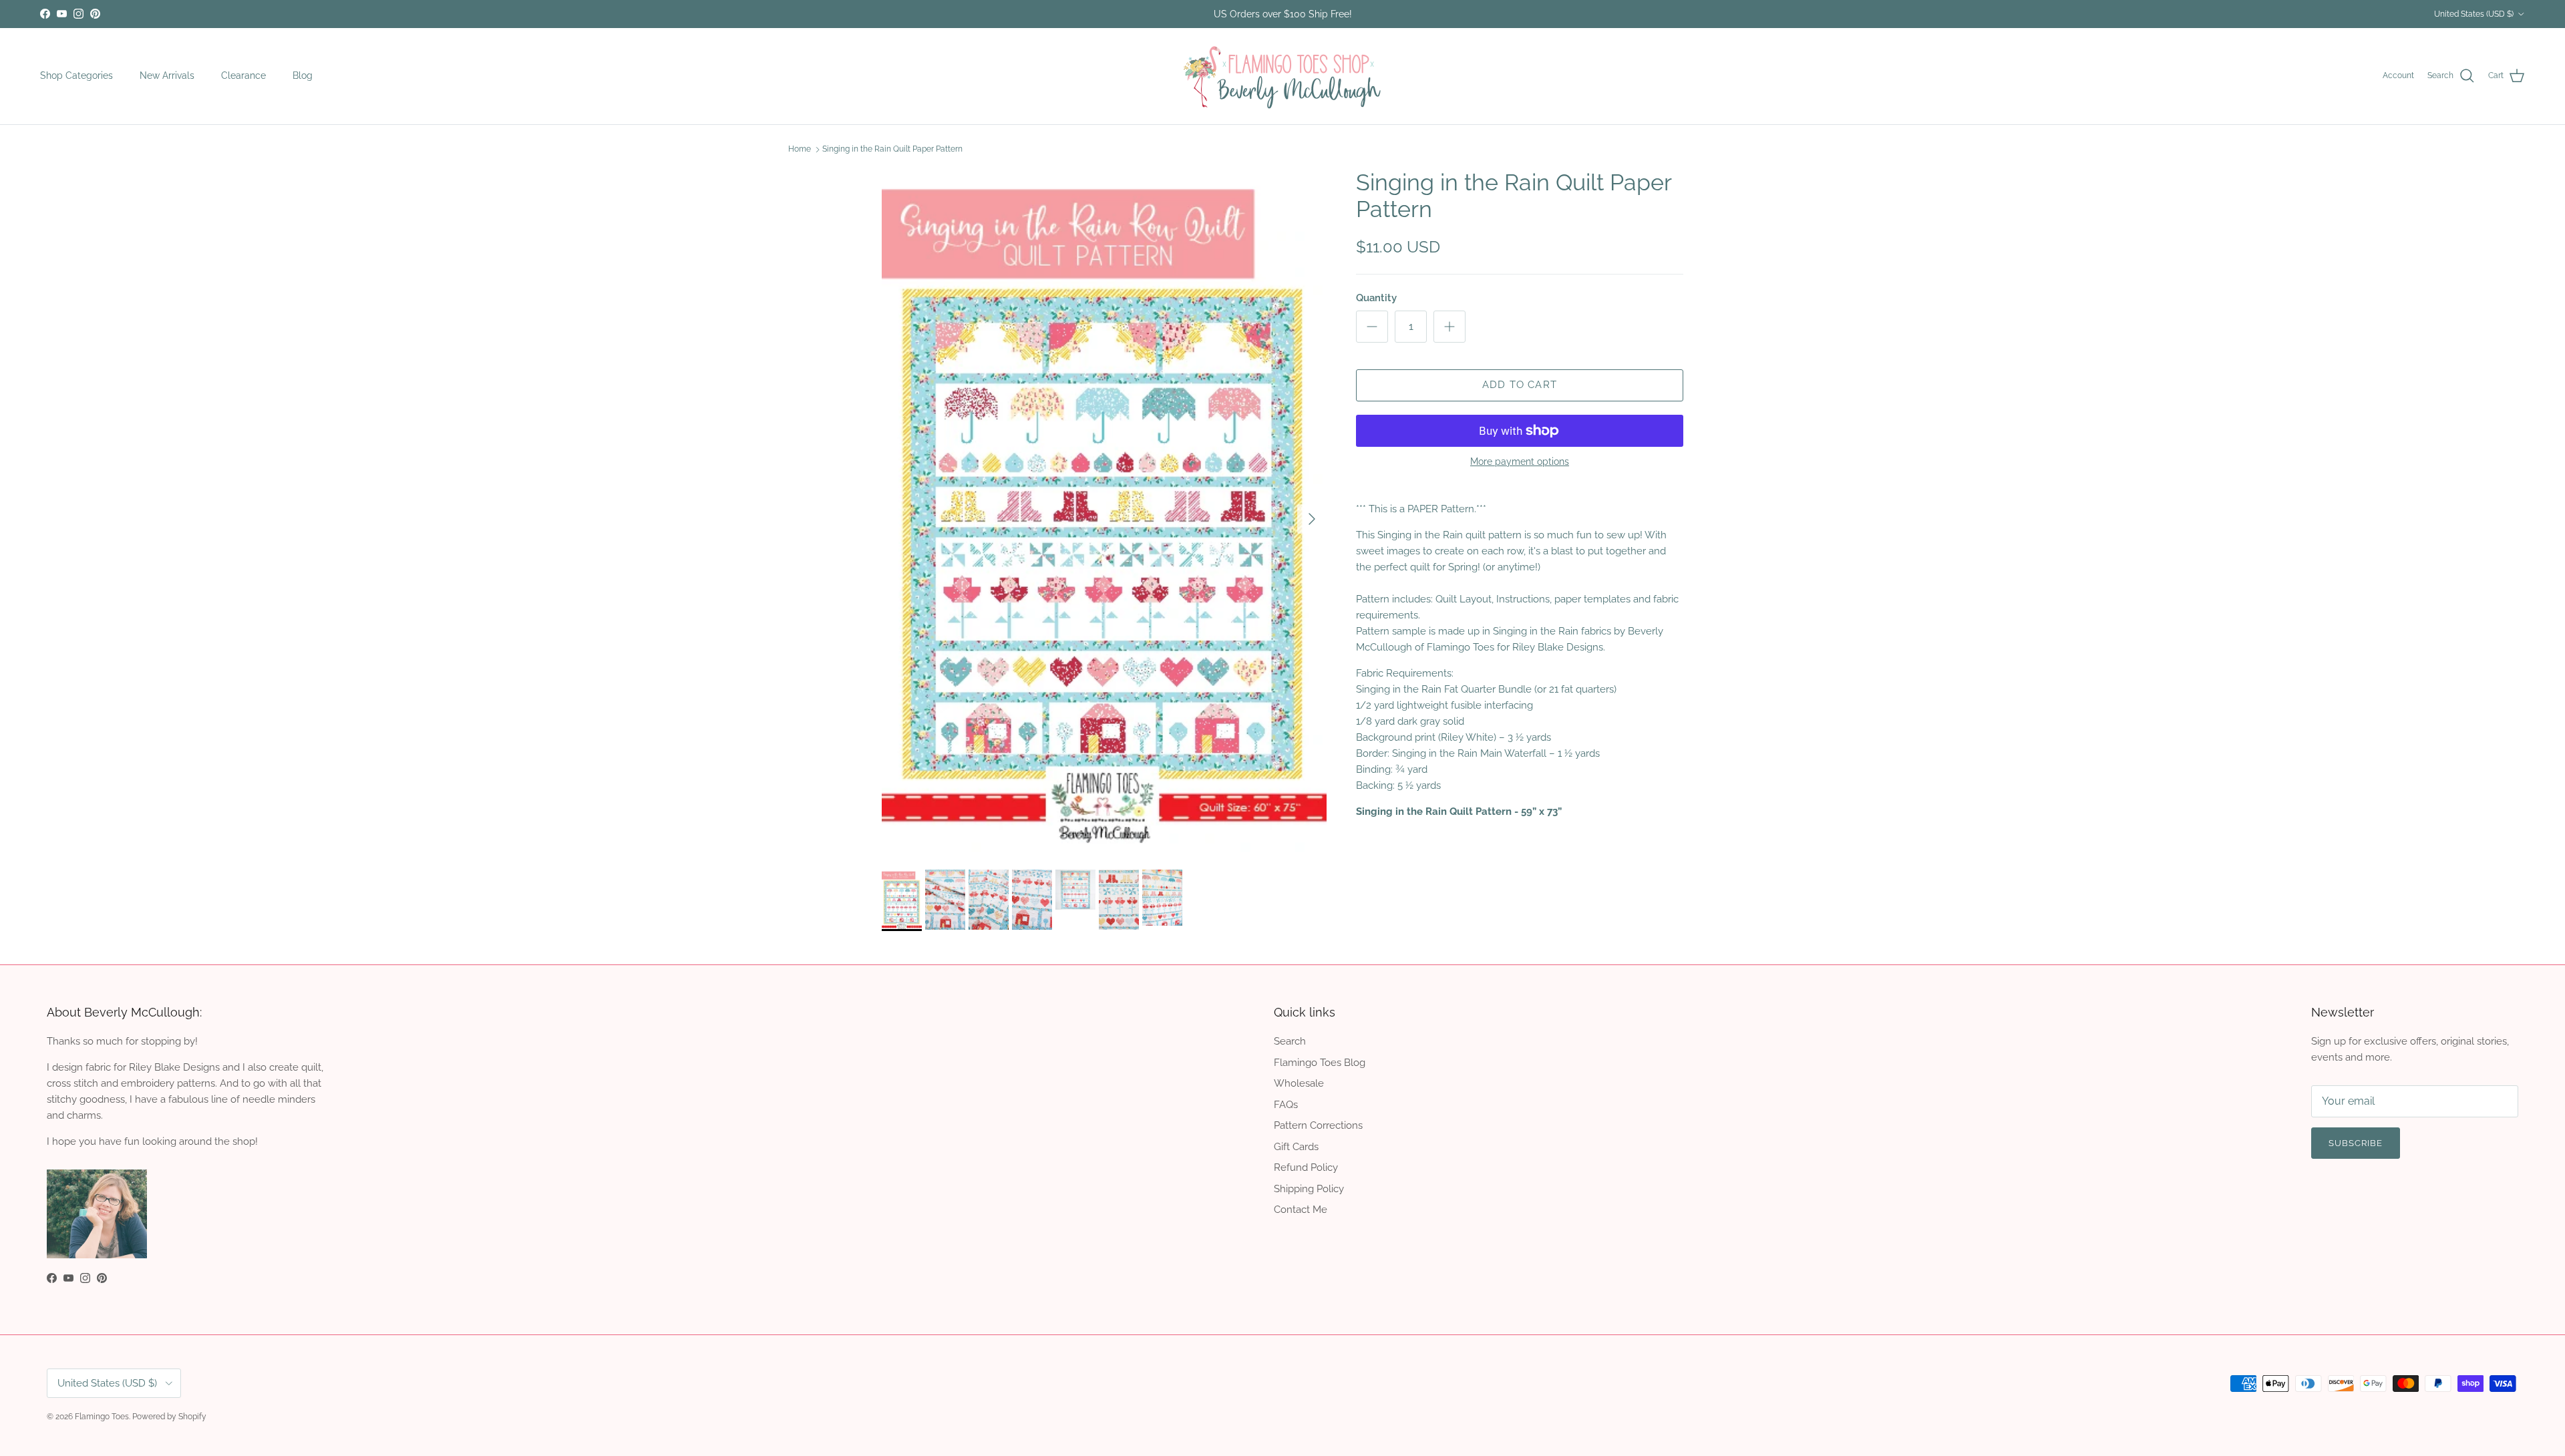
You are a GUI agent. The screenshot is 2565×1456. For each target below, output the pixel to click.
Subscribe (1282, 787)
